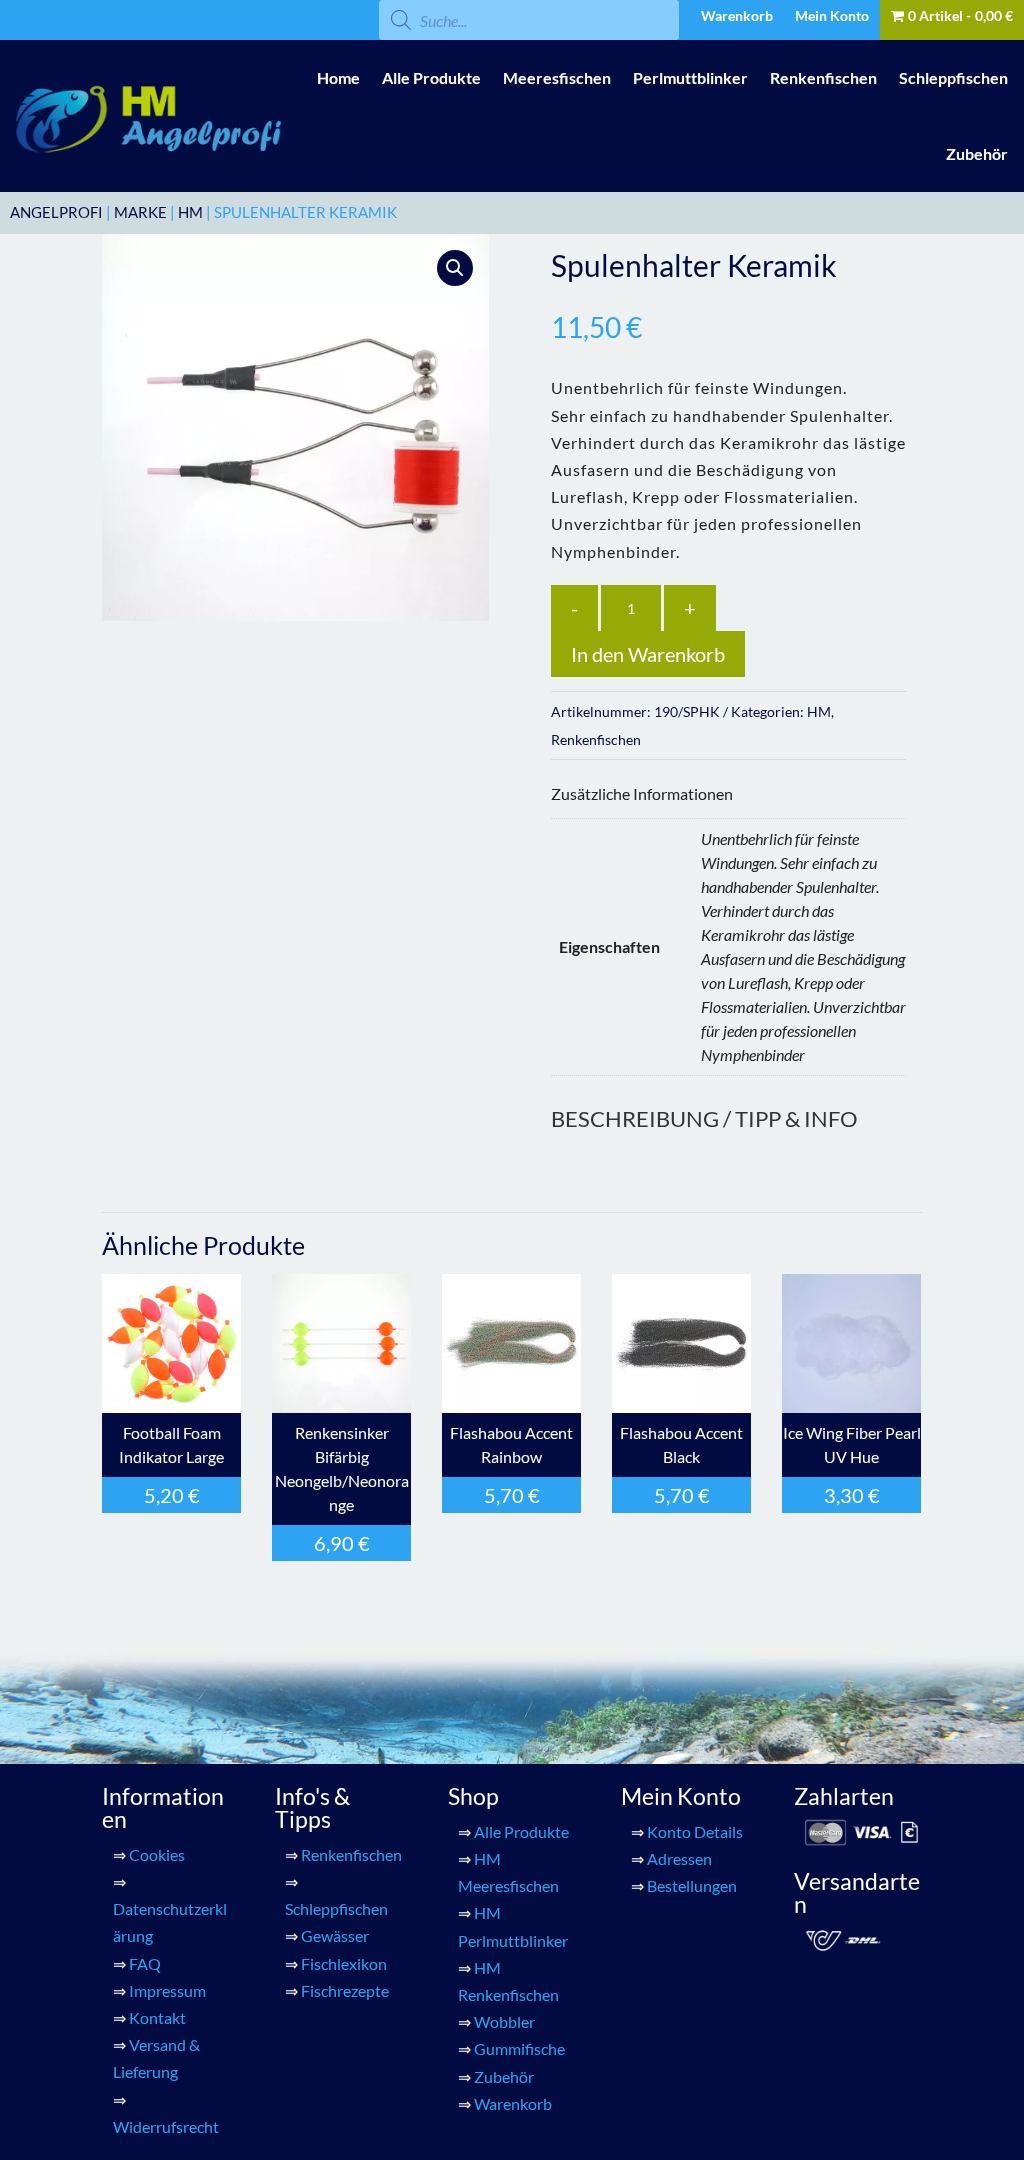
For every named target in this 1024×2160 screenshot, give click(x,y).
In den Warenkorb (648, 654)
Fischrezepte (345, 1990)
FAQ (145, 1963)
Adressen (679, 1858)
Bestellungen (692, 1885)
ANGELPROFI (56, 212)
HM (190, 212)
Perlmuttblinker (690, 77)
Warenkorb (737, 16)
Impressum (167, 1990)
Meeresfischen (557, 77)
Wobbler (504, 2021)
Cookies (157, 1854)
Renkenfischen (823, 77)
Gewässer (335, 1935)
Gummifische (519, 2048)
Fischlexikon (344, 1963)
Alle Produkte (431, 77)
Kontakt (157, 2017)
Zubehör (977, 153)
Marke (140, 212)
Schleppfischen (953, 77)
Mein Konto (832, 16)
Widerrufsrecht (166, 2126)
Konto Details (695, 1831)
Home (338, 77)
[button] (455, 268)
